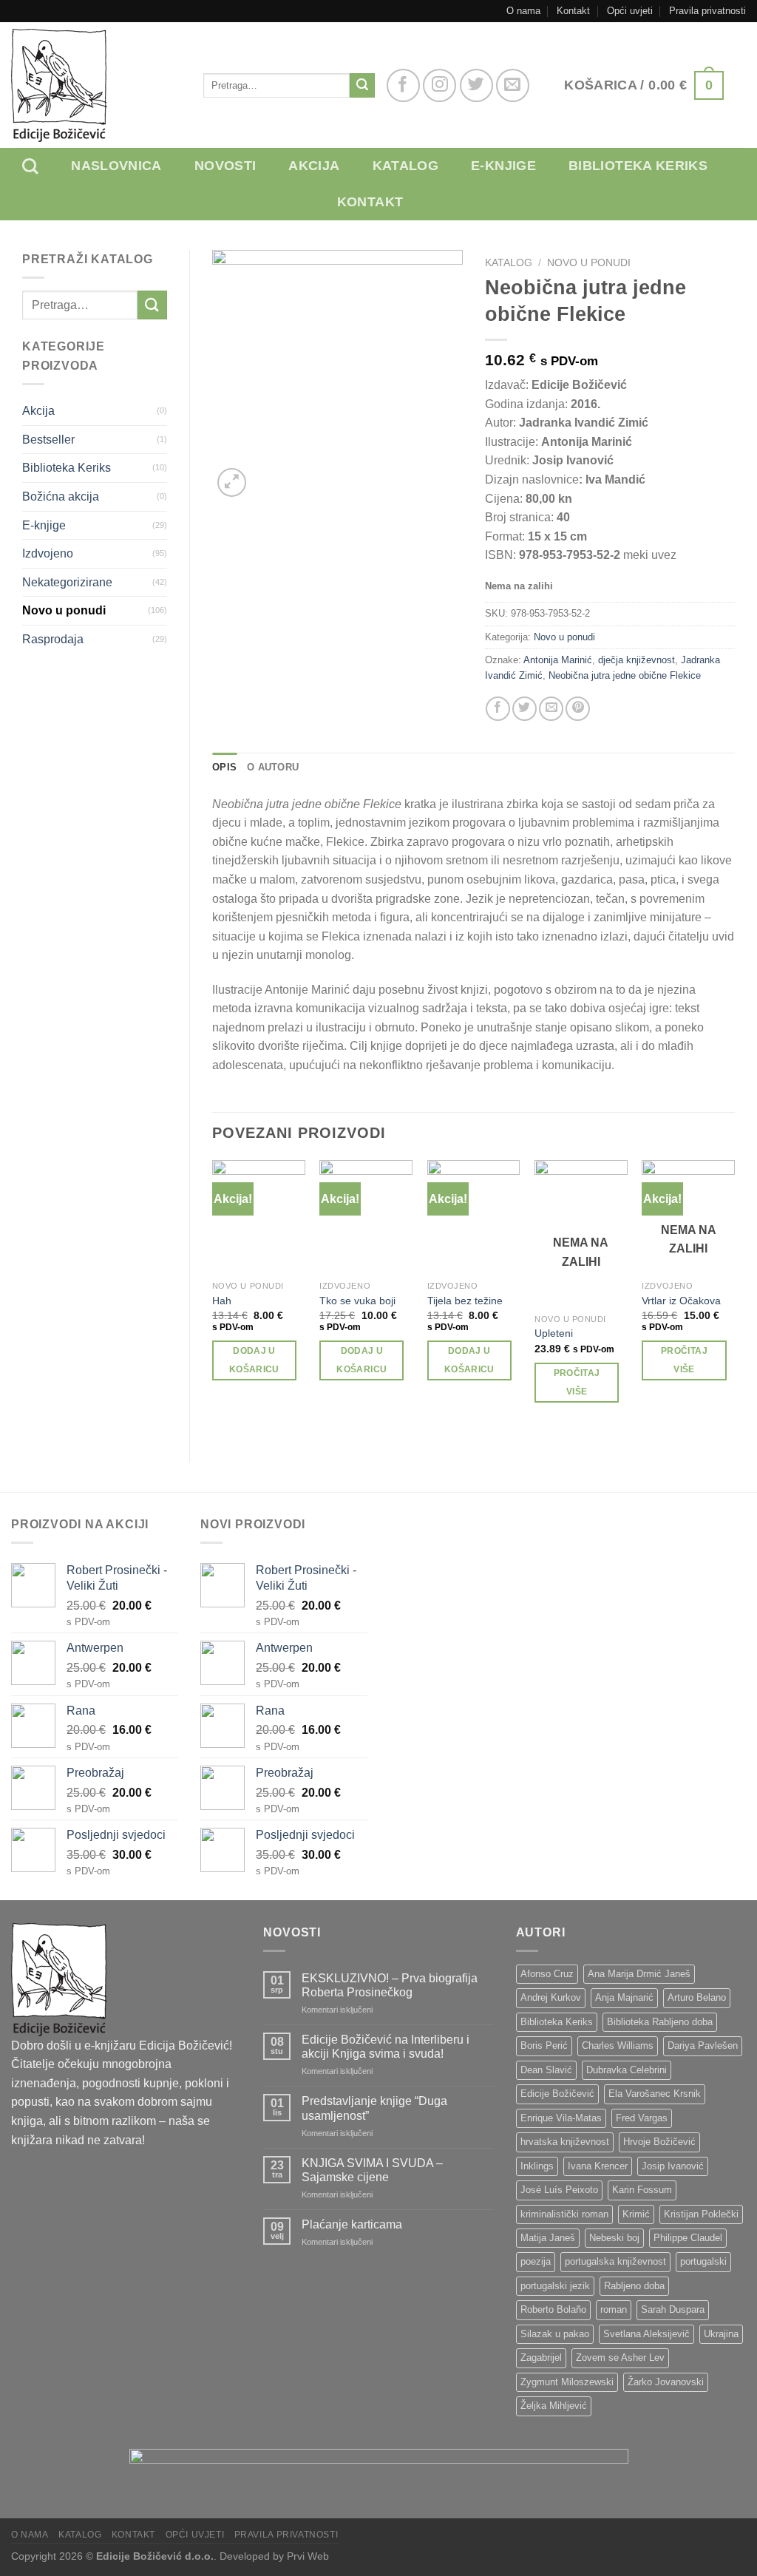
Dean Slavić (546, 2070)
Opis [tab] (224, 767)
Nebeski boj (614, 2238)
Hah (222, 1301)
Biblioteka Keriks (67, 468)
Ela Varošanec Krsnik (655, 2094)
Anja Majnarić (624, 1997)
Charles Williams (618, 2045)
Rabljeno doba (634, 2286)
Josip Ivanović (673, 2166)
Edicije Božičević (557, 2094)
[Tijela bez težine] (474, 1217)
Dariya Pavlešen (703, 2045)
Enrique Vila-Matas (561, 2118)
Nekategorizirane (67, 582)
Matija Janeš (548, 2238)
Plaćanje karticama (352, 2224)
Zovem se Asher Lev (620, 2358)
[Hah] (259, 1217)
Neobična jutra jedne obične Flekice (625, 675)
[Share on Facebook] (498, 709)
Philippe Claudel (688, 2238)
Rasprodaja (53, 639)
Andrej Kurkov (551, 1997)
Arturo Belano (697, 1997)
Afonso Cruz (547, 1974)
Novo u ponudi (64, 610)
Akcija (314, 166)
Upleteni (554, 1333)
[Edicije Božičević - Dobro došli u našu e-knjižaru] (96, 85)
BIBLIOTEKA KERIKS (638, 166)
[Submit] (362, 86)
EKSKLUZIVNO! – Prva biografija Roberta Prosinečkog (390, 1985)
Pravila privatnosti (707, 11)
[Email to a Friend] (551, 709)
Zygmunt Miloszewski (567, 2382)
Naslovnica (116, 166)
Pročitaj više (577, 1382)
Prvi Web (308, 2556)
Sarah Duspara (673, 2309)
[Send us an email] (513, 85)
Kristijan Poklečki (701, 2214)
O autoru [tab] (273, 767)
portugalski (703, 2261)
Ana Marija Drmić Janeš (639, 1974)
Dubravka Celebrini (627, 2070)
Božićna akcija (61, 496)
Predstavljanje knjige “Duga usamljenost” (374, 2108)
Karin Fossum (642, 2190)
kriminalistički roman (564, 2214)
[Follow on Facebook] (403, 85)
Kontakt (573, 11)
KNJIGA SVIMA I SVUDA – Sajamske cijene (372, 2170)
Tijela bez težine (465, 1301)
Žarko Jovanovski (666, 2382)
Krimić (636, 2214)
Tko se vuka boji (357, 1301)
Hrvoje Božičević (659, 2142)
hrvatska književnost (565, 2142)
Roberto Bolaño (553, 2309)
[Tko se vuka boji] (366, 1217)
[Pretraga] (41, 166)
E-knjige (503, 166)
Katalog (406, 166)
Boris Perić (544, 2045)
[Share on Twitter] (525, 709)
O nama (523, 11)
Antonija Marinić (558, 660)
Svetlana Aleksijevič (646, 2334)
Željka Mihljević (554, 2406)
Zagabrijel (541, 2358)
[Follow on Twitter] (476, 85)
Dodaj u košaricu (254, 1360)
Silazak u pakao (555, 2334)
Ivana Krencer (598, 2166)
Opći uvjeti (630, 11)
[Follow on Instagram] (439, 85)
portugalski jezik (555, 2286)
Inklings (537, 2166)
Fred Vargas (642, 2118)
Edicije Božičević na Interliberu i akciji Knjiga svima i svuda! (386, 2047)
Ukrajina (721, 2334)
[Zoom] (232, 482)
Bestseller (48, 440)
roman (614, 2309)
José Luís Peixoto (559, 2190)
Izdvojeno (48, 553)
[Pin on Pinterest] (578, 709)
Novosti (225, 166)
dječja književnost (637, 660)
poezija (536, 2261)
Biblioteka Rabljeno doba (660, 2022)
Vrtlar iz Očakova (681, 1301)
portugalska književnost (615, 2261)
